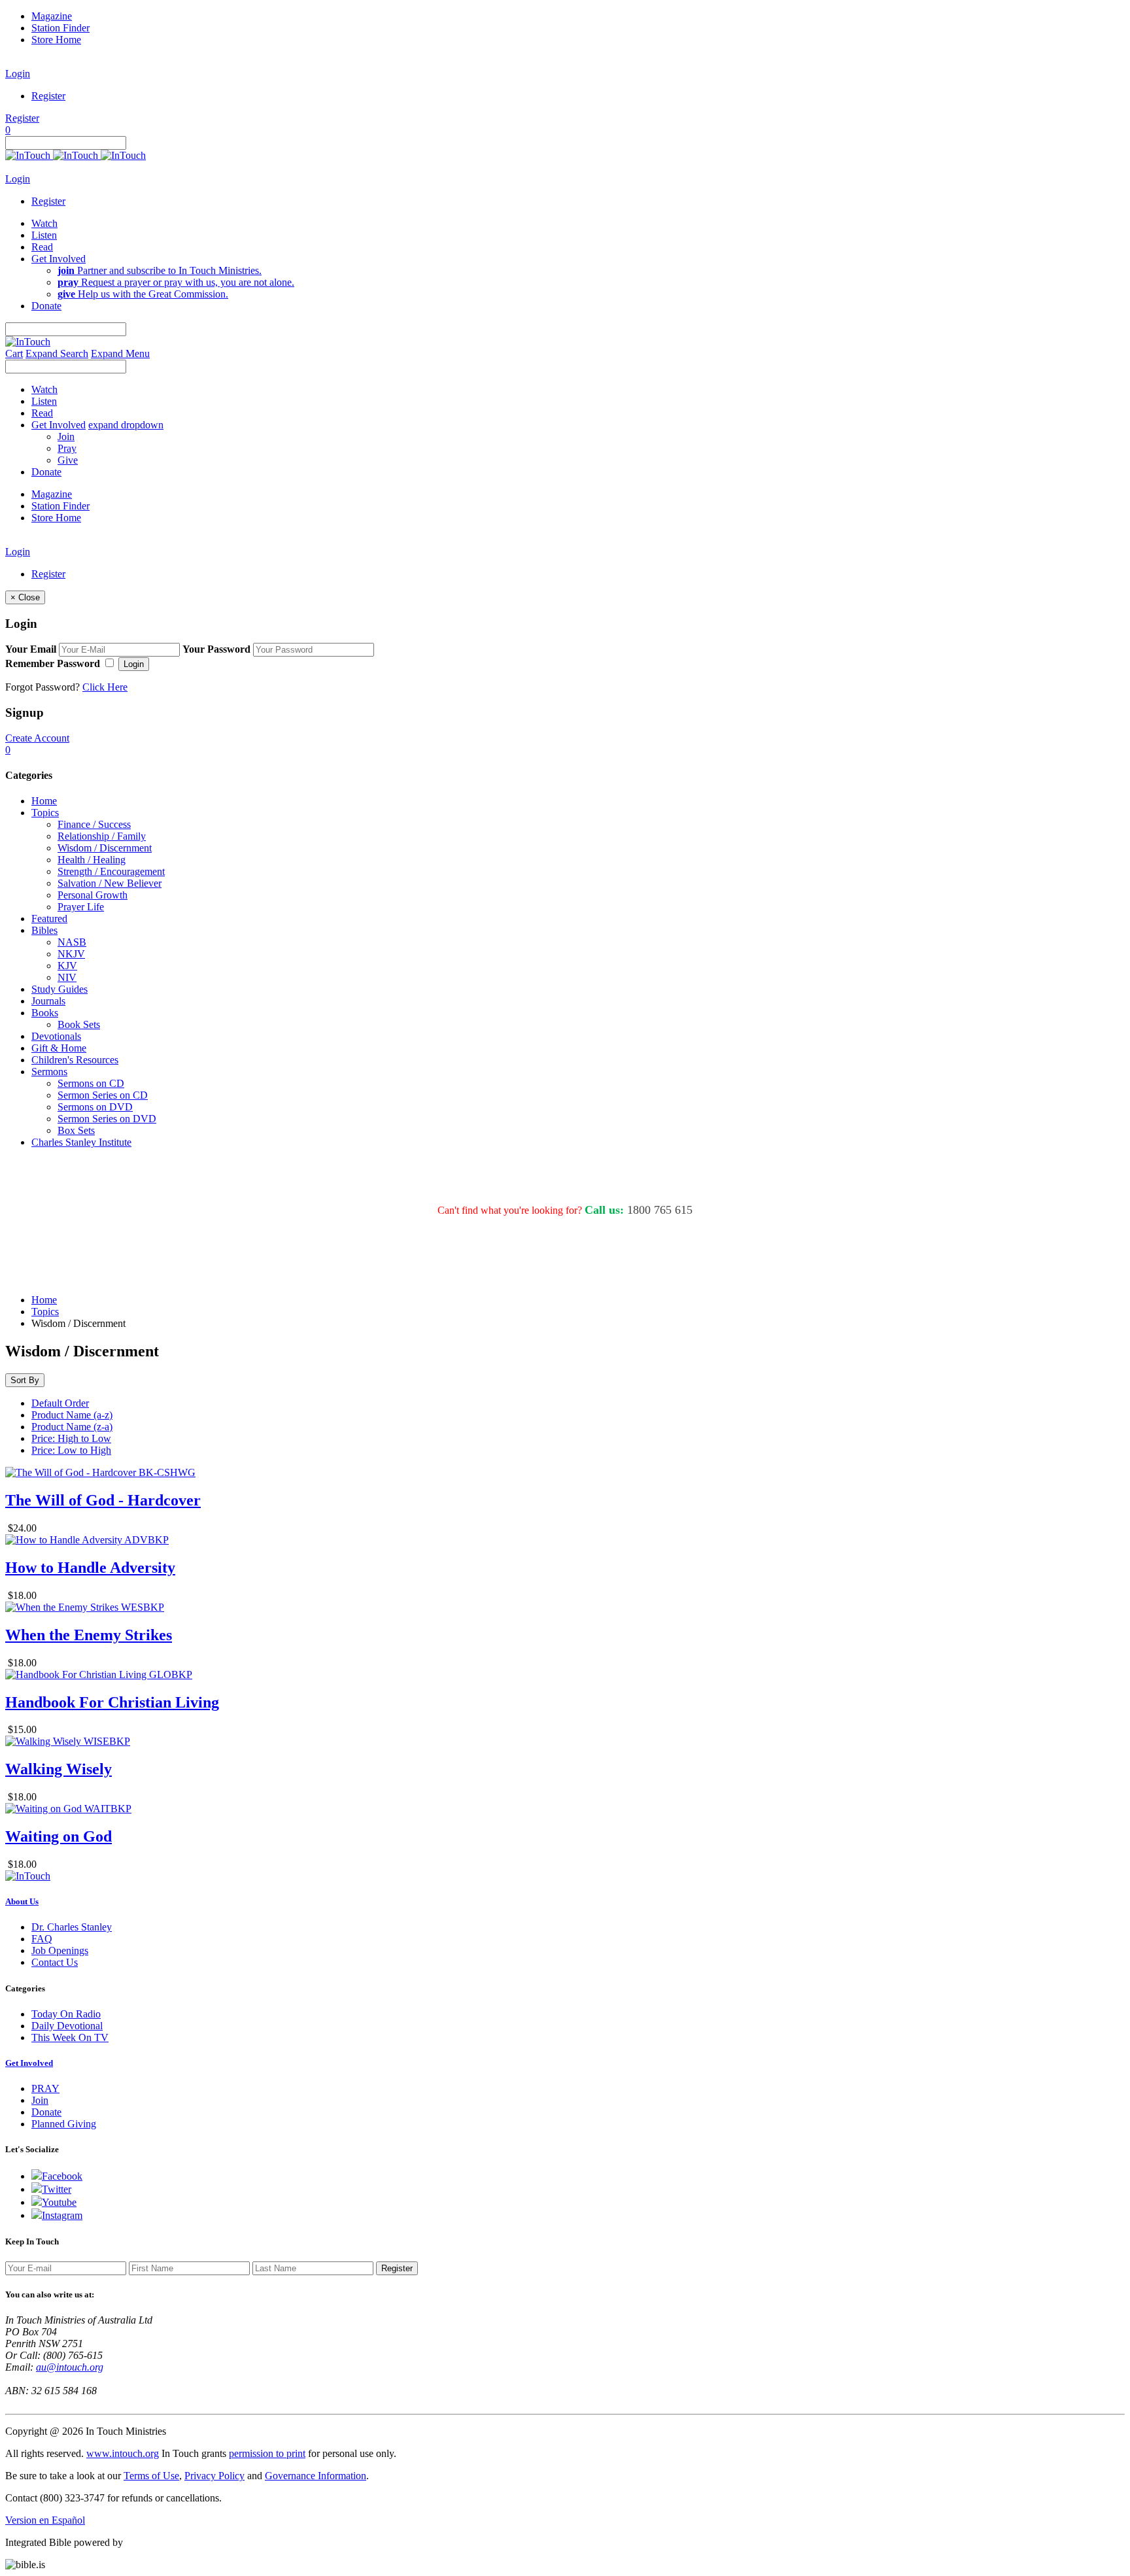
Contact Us (55, 1962)
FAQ (42, 1939)
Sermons (49, 1072)
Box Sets (76, 1130)
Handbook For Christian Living (112, 1702)
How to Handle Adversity (90, 1568)
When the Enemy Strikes (89, 1635)
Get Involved (29, 2063)
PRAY (45, 2088)
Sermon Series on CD (103, 1095)
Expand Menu (120, 353)
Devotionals (56, 1036)
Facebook (62, 2176)
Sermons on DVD (95, 1107)
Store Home (56, 40)
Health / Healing (92, 860)
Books (45, 1013)
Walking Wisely (59, 1769)
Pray (67, 448)
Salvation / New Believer (110, 883)
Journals (48, 1001)
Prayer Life (81, 907)
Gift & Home (59, 1048)
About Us (22, 1901)
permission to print (267, 2453)
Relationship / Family (102, 836)
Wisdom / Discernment (105, 848)
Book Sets (79, 1024)
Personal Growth (93, 895)
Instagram (62, 2215)
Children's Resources (75, 1060)
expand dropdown (126, 425)
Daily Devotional (67, 2026)
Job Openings (60, 1950)
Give (68, 460)
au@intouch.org (70, 2367)
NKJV (71, 954)
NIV (67, 977)
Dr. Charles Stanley (72, 1927)
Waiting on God (59, 1836)
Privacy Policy (214, 2476)
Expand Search (57, 353)
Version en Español (45, 2520)
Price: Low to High (71, 1450)
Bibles (44, 930)
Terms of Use (151, 2476)
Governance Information (316, 2476)
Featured (49, 919)
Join (66, 437)
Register (48, 96)
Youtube (59, 2202)
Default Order (60, 1403)
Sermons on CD (91, 1083)
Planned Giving (64, 2124)
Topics (45, 813)
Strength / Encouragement (111, 871)
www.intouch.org (123, 2453)
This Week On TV (70, 2037)
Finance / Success (94, 824)
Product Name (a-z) (72, 1415)
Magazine (52, 16)
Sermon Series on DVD (107, 1119)
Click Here (105, 687)
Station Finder (60, 28)
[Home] (76, 155)
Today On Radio (66, 2014)
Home (44, 801)
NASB (72, 942)
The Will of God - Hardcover (103, 1500)
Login (18, 74)
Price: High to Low (71, 1438)
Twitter (57, 2189)
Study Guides (60, 989)
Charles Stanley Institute (81, 1142)
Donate (46, 2112)
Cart (14, 353)
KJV (67, 966)
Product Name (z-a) (72, 1427)
